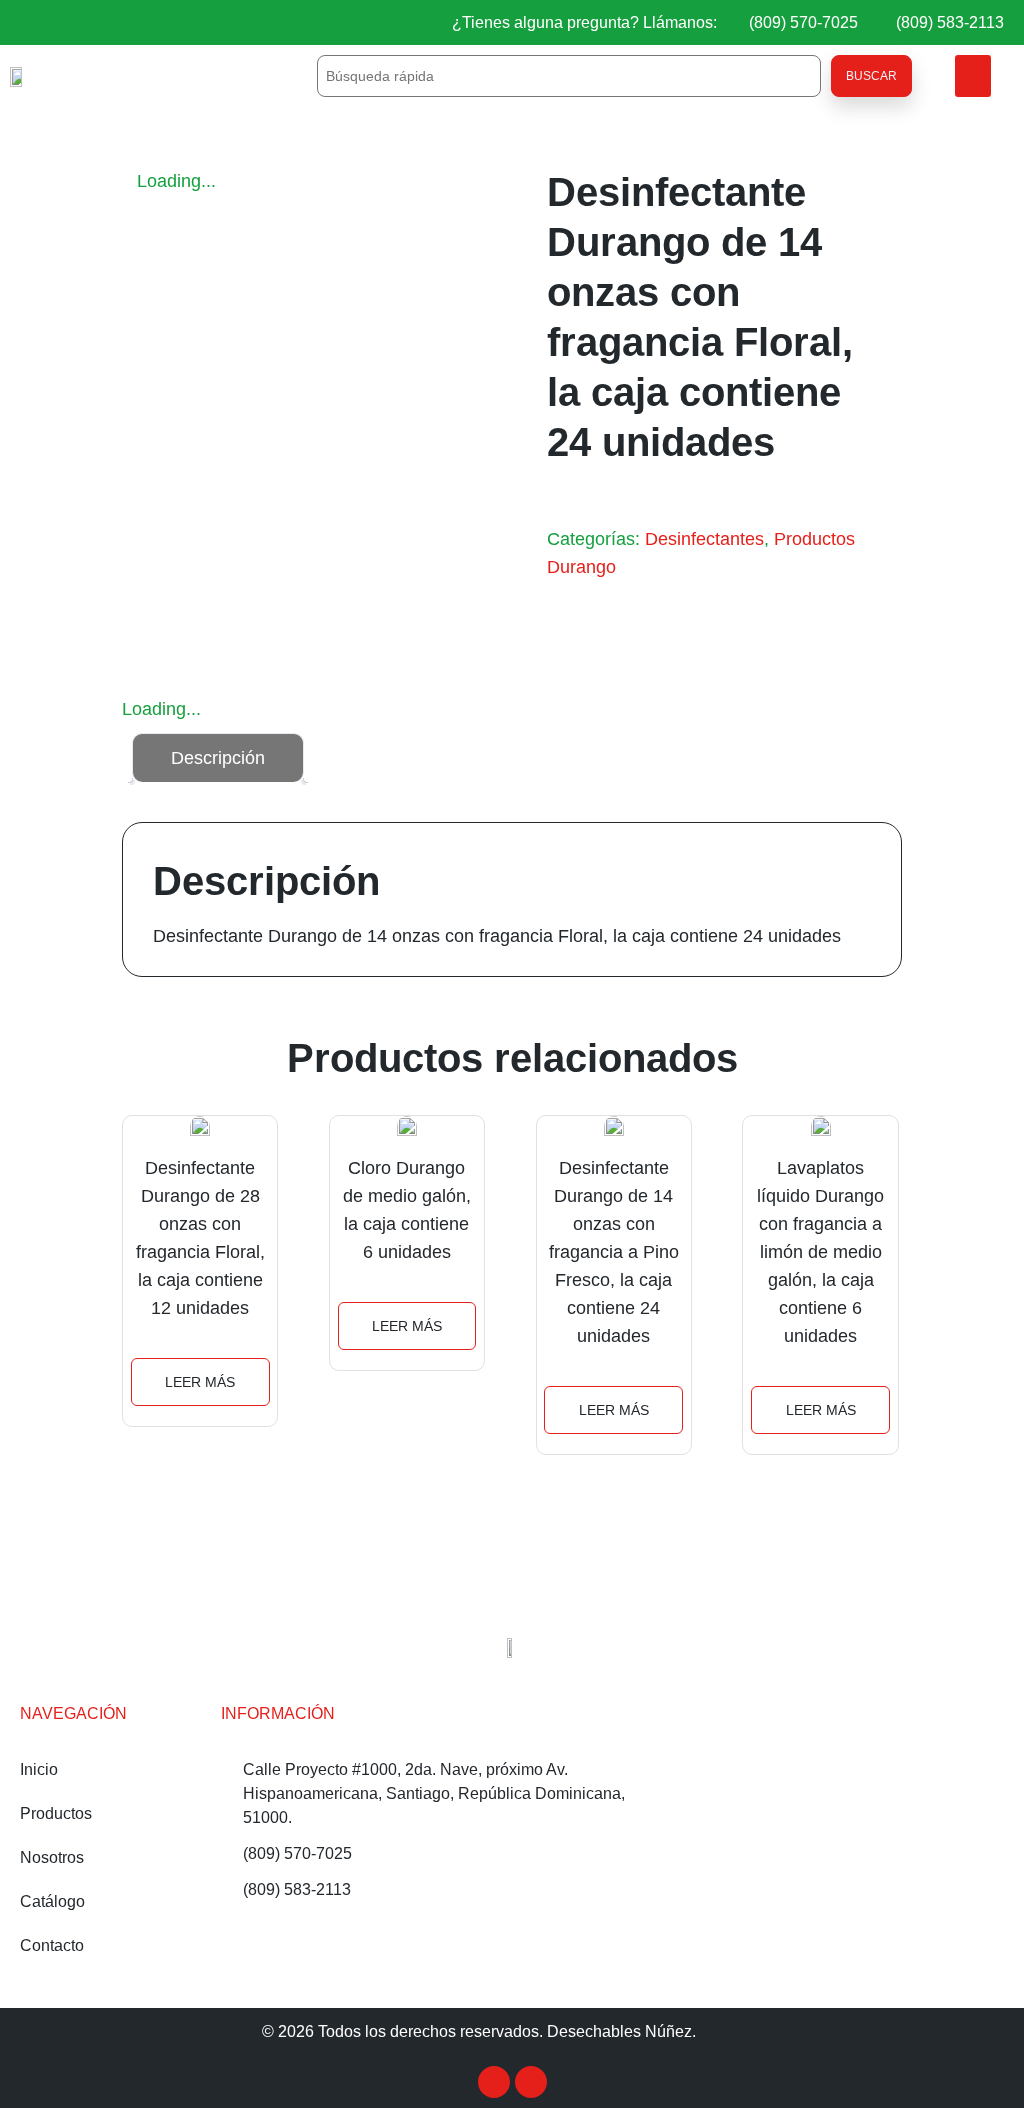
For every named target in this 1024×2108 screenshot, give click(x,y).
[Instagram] (531, 2082)
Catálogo (52, 1901)
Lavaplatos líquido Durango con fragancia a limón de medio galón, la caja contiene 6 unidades (820, 1252)
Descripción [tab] (218, 758)
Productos (56, 1813)
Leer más (200, 1382)
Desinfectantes (704, 539)
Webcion (731, 2031)
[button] (973, 76)
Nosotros (52, 1857)
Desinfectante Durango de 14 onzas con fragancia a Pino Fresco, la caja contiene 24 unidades (614, 1252)
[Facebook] (494, 2082)
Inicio (39, 1769)
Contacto (52, 1945)
